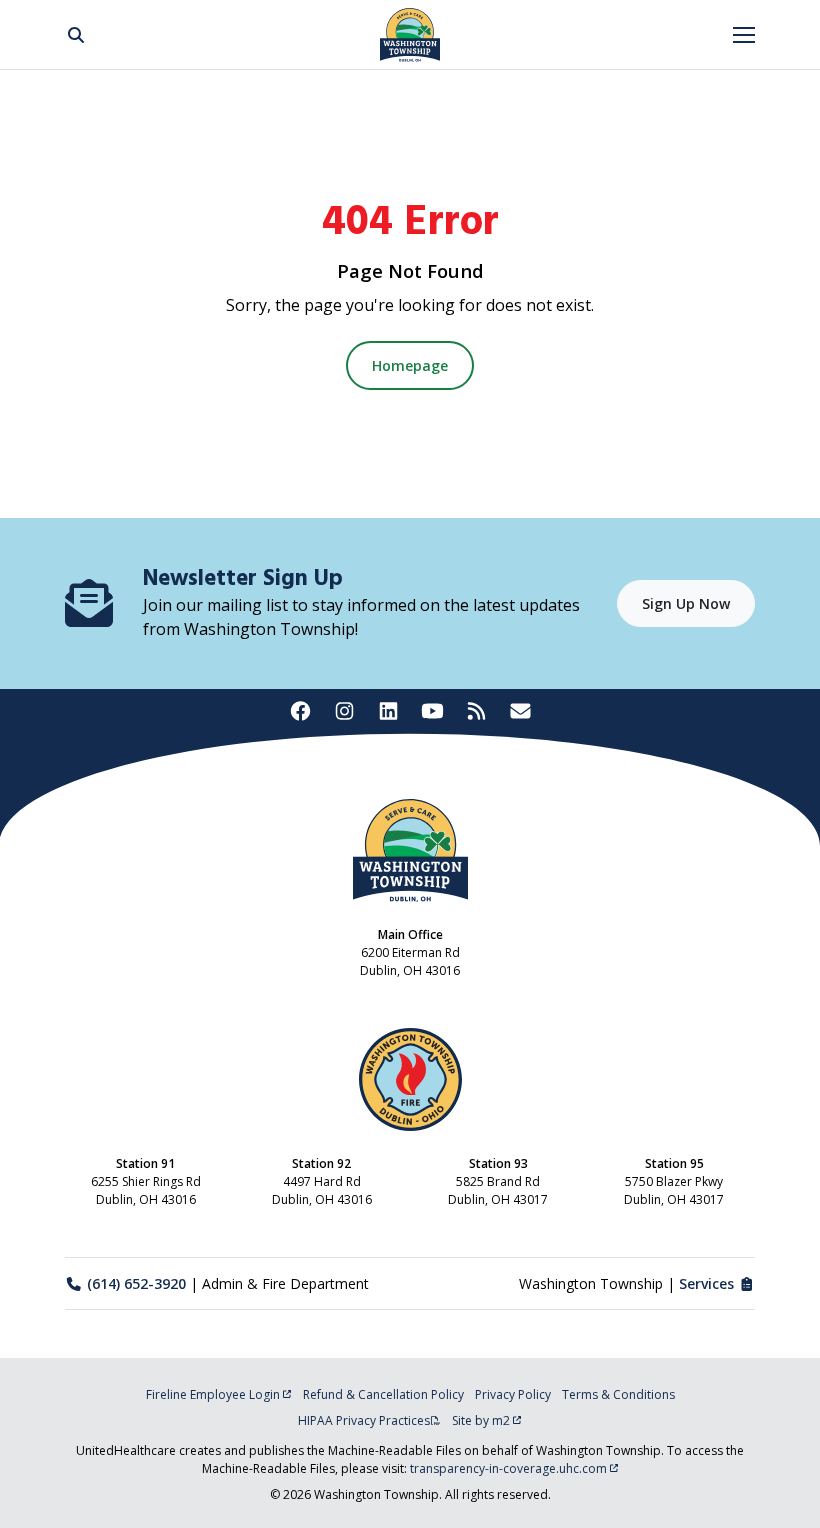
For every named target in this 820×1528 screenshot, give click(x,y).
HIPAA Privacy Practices (364, 1420)
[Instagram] (344, 712)
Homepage (410, 365)
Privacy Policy (513, 1394)
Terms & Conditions (618, 1394)
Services (706, 1283)
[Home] (410, 35)
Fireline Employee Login (213, 1394)
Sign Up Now (686, 603)
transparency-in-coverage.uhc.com (508, 1468)
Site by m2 (481, 1420)
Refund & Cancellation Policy (383, 1394)
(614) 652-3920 (136, 1283)
